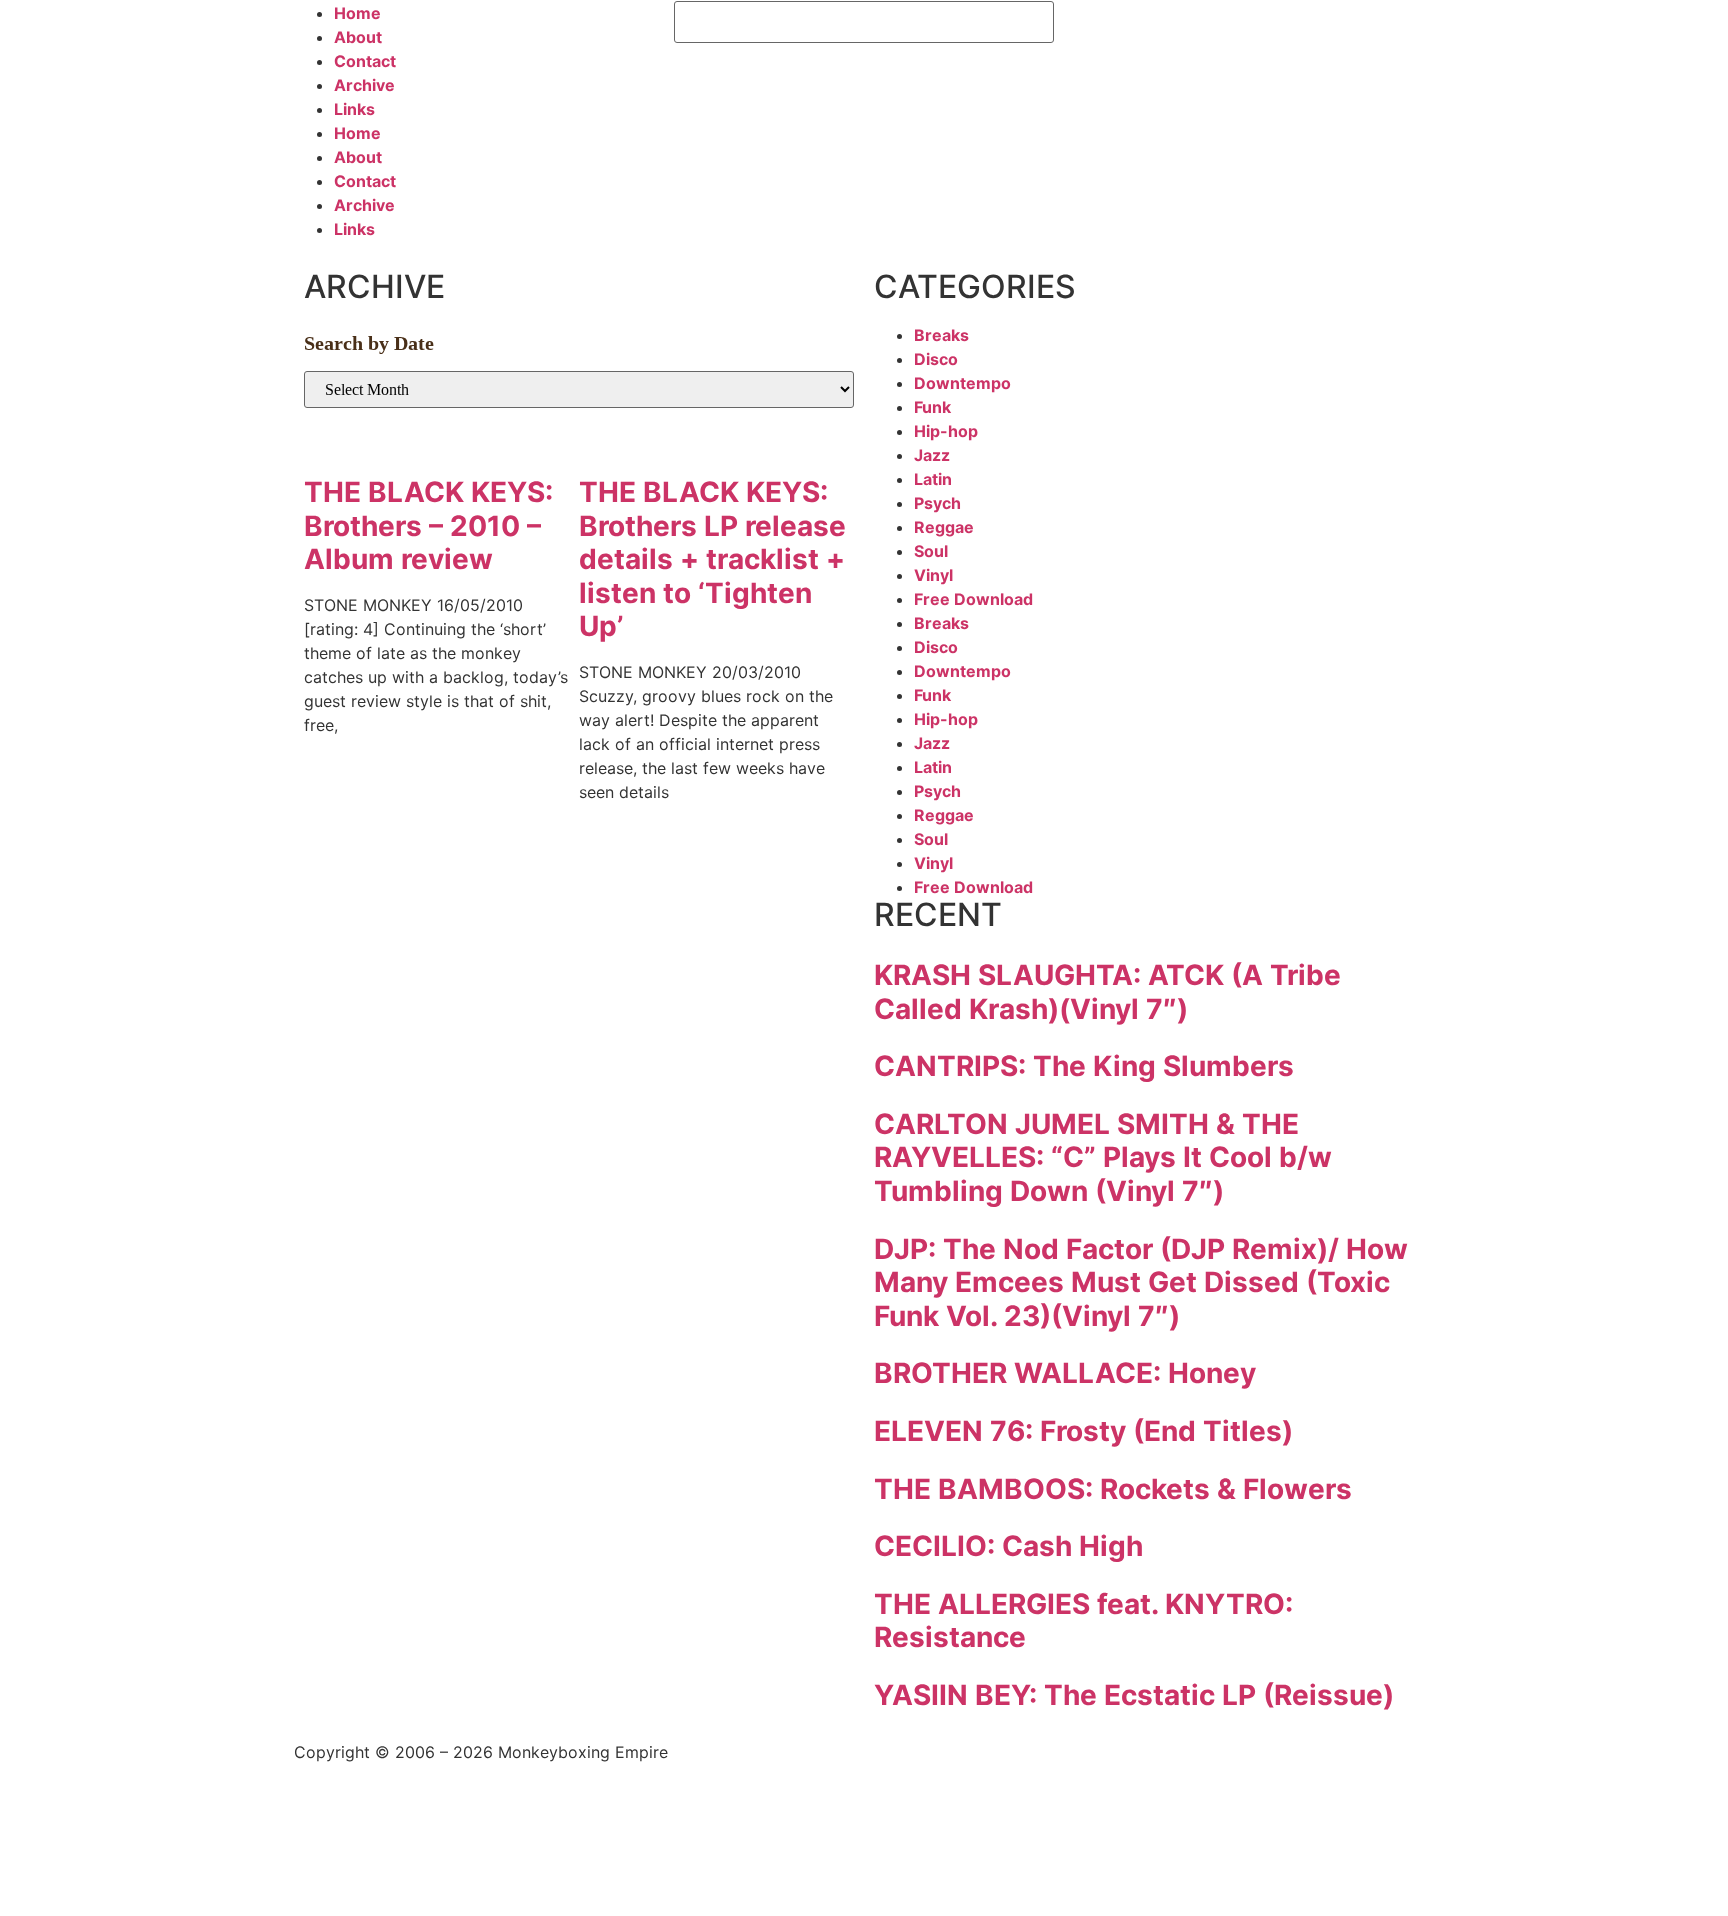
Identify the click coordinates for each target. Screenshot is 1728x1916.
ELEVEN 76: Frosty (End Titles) (1083, 1431)
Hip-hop (946, 431)
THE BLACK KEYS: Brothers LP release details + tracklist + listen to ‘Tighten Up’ (712, 559)
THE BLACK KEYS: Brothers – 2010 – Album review (428, 525)
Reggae (944, 527)
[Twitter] (1134, 26)
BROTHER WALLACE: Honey (1065, 1373)
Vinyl (933, 575)
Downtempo (962, 383)
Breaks (941, 335)
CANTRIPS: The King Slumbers (1084, 1066)
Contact (365, 61)
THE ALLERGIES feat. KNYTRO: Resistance (1083, 1621)
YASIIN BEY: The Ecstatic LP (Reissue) (1134, 1695)
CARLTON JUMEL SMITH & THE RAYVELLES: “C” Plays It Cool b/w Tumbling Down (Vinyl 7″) (1103, 1157)
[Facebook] (1079, 26)
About (358, 37)
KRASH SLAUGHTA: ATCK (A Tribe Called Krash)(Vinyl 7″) (1107, 992)
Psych (937, 503)
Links (354, 109)
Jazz (932, 455)
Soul (931, 551)
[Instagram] (1189, 26)
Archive (364, 85)
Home (357, 13)
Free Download (973, 599)
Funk (932, 407)
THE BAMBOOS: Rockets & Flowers (1113, 1489)
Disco (936, 359)
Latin (933, 479)
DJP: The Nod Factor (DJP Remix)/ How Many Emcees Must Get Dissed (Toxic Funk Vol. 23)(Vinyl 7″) (1141, 1282)
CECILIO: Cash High (1008, 1546)
